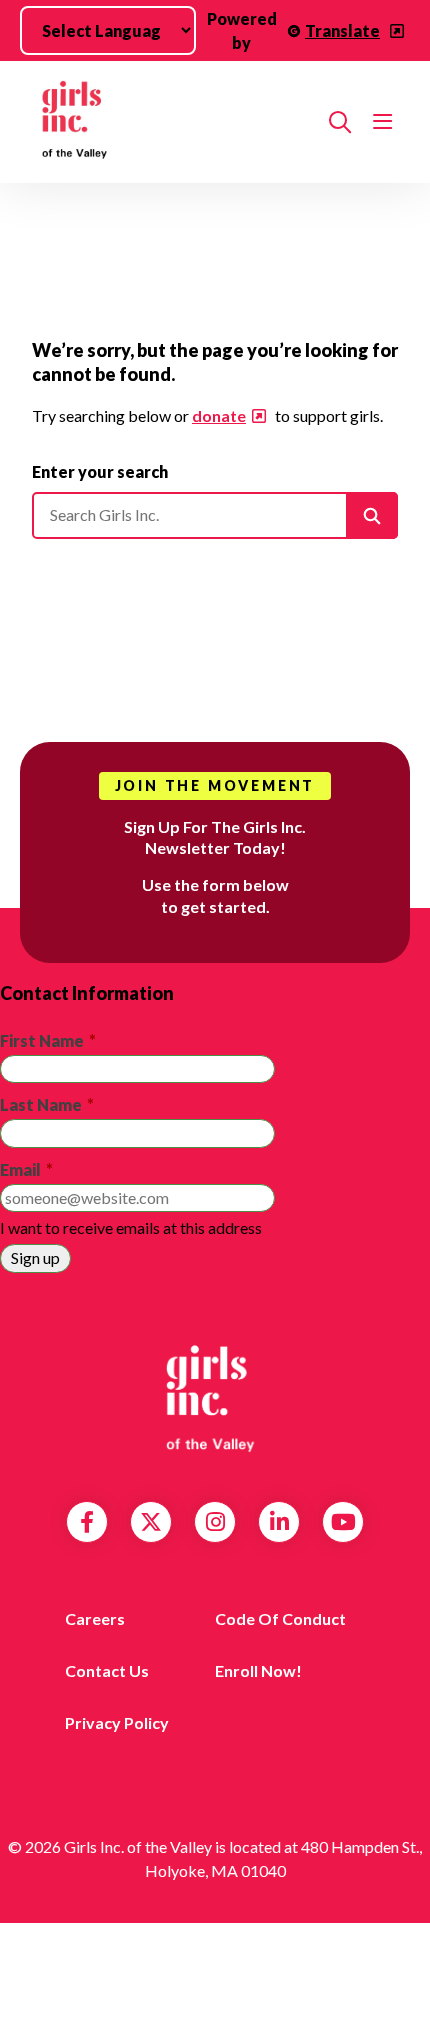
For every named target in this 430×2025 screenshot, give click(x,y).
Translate (342, 30)
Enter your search (100, 471)
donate (219, 415)
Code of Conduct (280, 1618)
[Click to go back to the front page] (172, 122)
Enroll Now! (258, 1670)
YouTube (343, 1522)
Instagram (215, 1522)
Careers (95, 1618)
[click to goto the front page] (215, 1399)
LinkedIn (279, 1522)
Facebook (87, 1522)
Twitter (151, 1522)
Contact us (107, 1670)
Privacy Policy (117, 1722)
